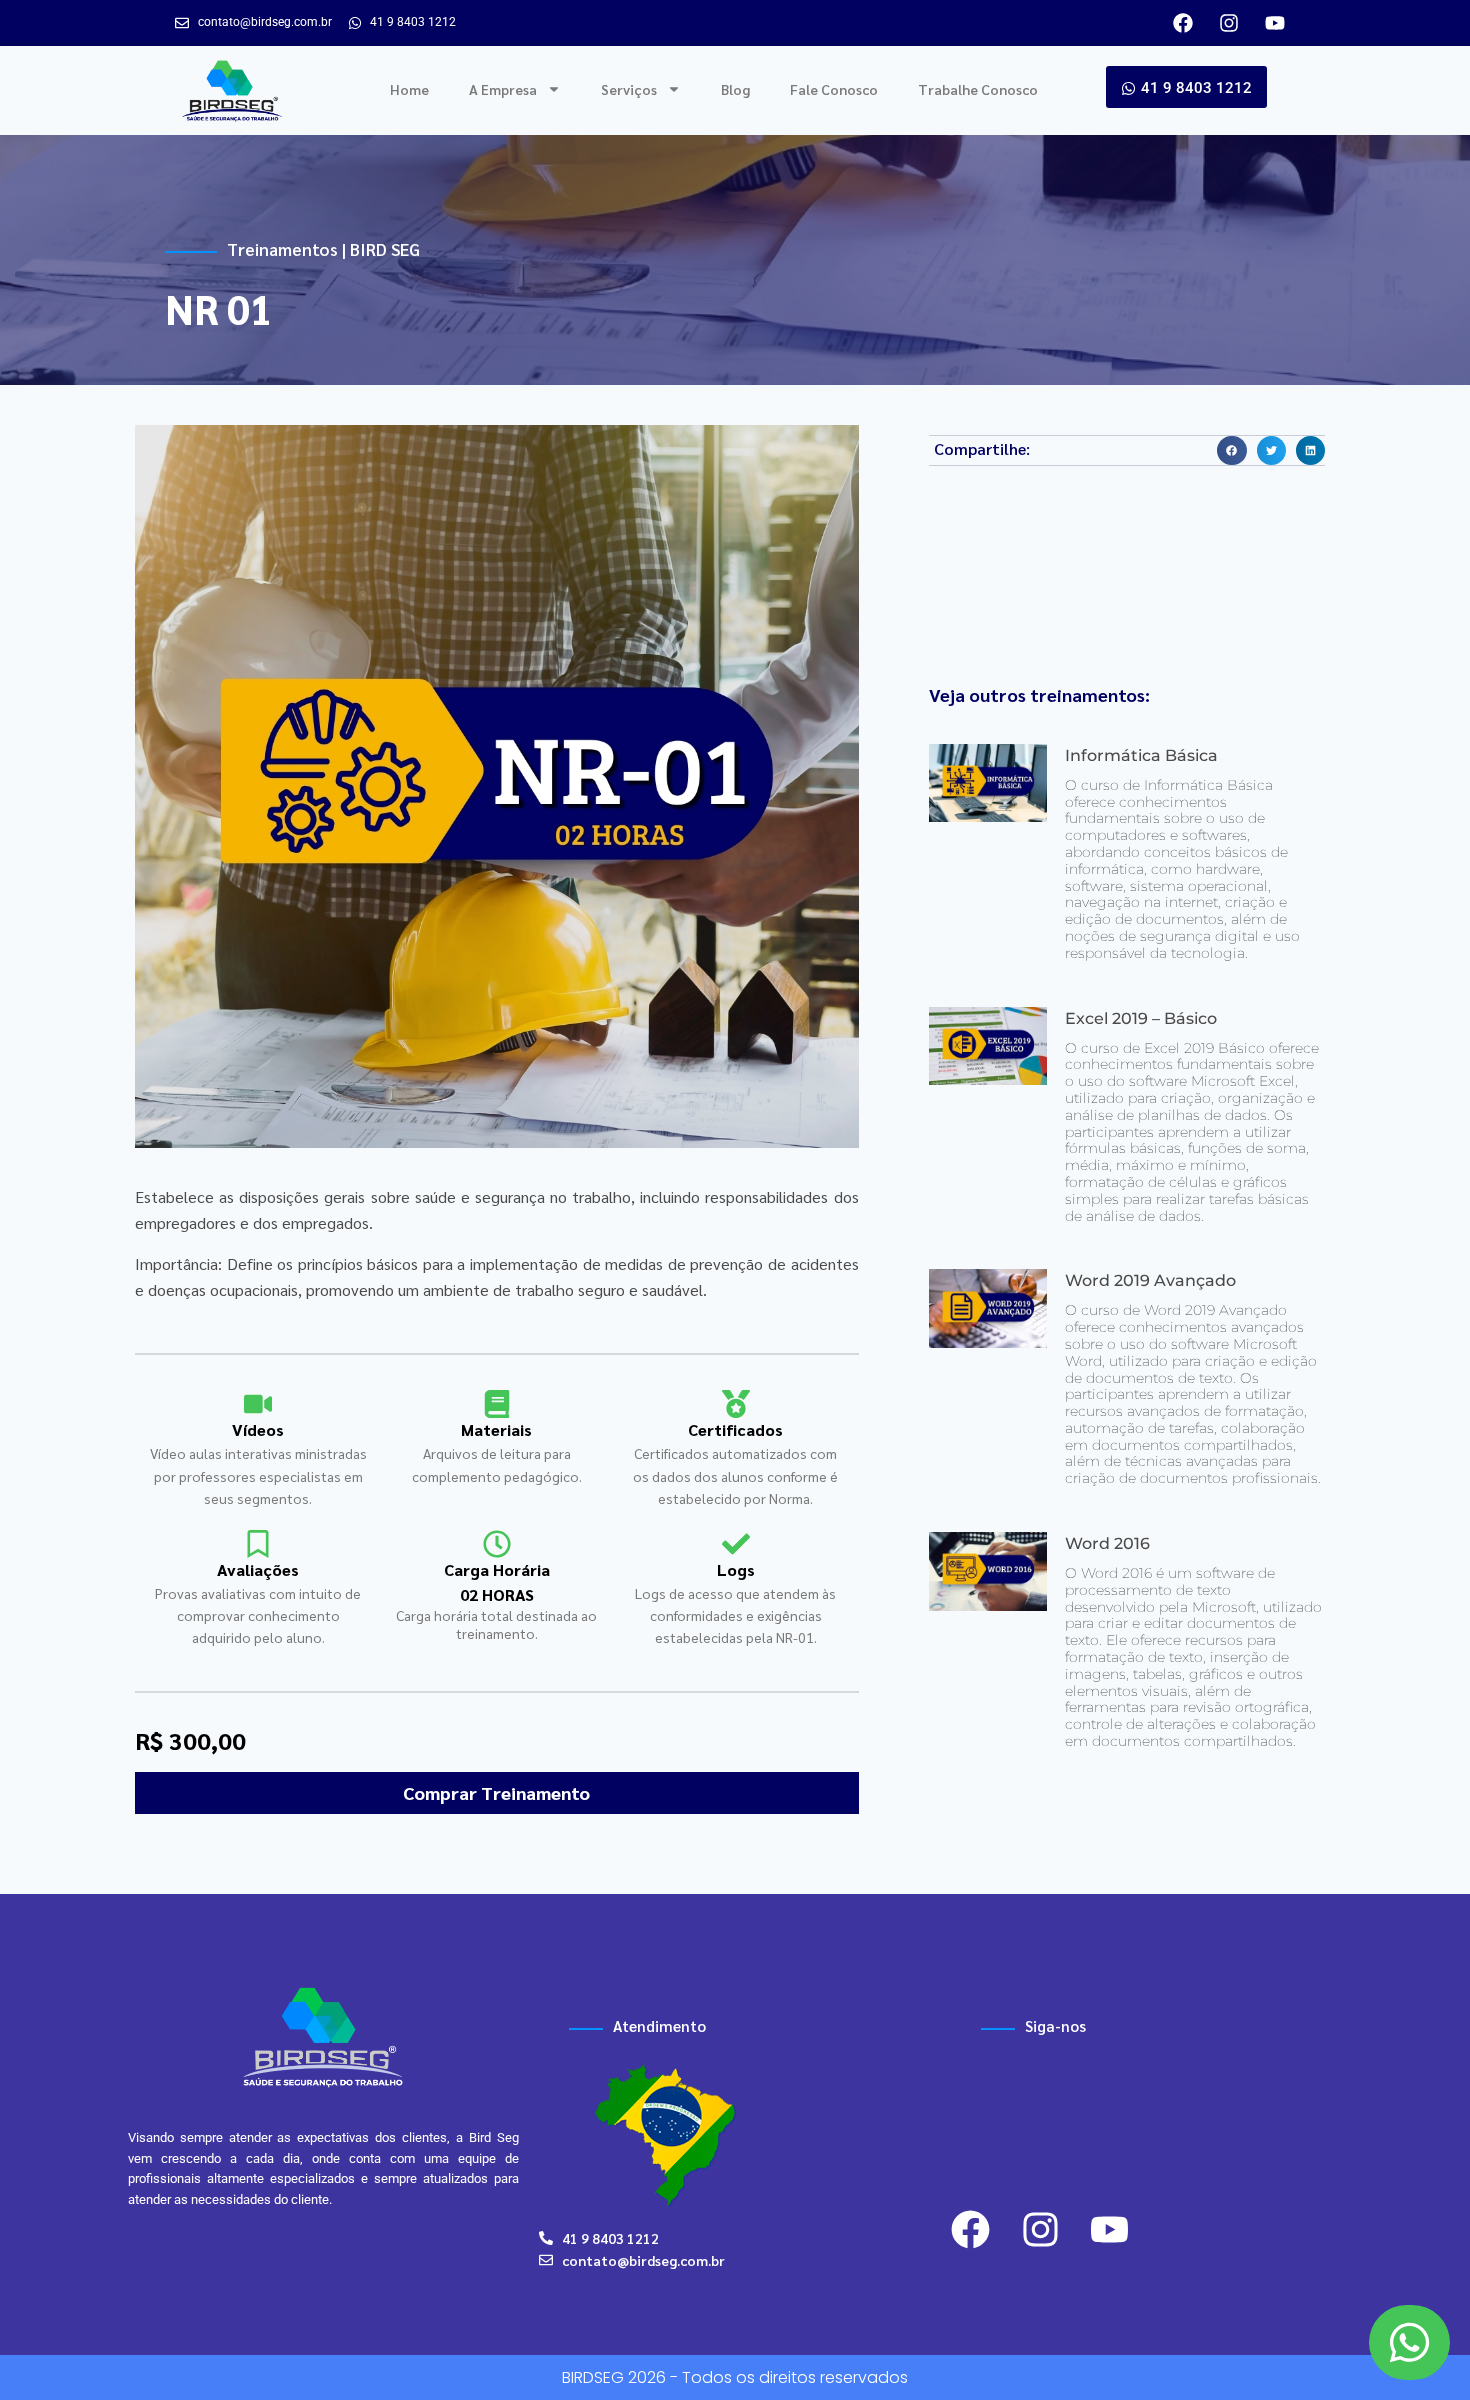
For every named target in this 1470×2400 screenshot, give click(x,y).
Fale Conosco (834, 89)
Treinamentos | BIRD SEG (323, 249)
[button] (1231, 450)
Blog (735, 89)
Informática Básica (1141, 755)
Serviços (629, 89)
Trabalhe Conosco (978, 89)
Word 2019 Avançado (1150, 1280)
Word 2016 (1107, 1543)
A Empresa (503, 89)
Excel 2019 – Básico (1141, 1018)
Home (409, 89)
